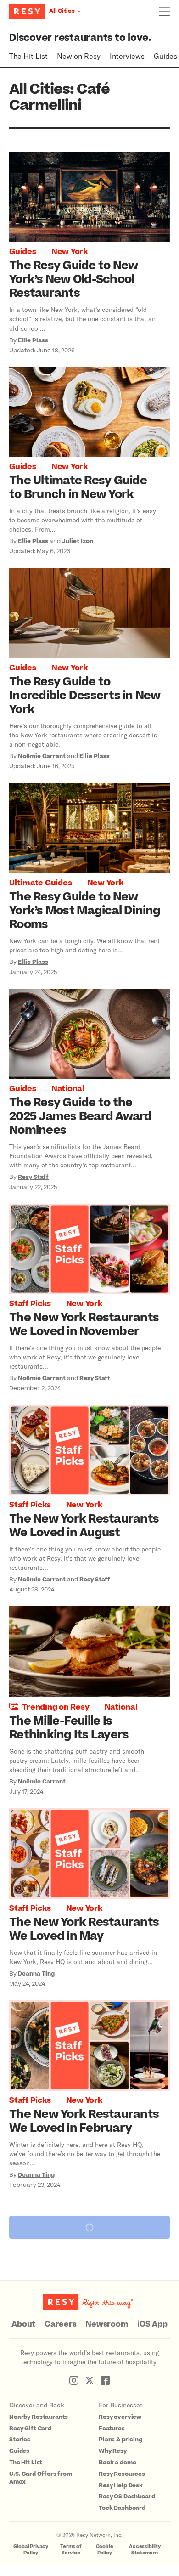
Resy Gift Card (30, 2429)
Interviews (127, 56)
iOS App (152, 2324)
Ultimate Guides (40, 883)
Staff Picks (30, 1304)
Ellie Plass (33, 340)
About (23, 2324)
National (68, 1089)
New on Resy (79, 56)
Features (112, 2429)
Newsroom (107, 2324)
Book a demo (117, 2463)
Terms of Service (71, 2550)
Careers (60, 2324)
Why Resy (113, 2451)
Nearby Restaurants (39, 2417)
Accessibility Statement (145, 2550)
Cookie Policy (105, 2550)
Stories (20, 2440)
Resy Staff (33, 1177)
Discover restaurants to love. (80, 38)
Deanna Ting (36, 1974)
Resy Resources (122, 2474)
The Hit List (28, 56)
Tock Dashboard (122, 2508)
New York (70, 252)
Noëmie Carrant (42, 756)
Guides (165, 56)
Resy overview (120, 2417)
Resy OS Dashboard (127, 2497)
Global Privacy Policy (31, 2550)
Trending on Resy (56, 1707)
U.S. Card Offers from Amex (41, 2478)
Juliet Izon (78, 541)
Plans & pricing (120, 2440)
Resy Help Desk (121, 2485)
